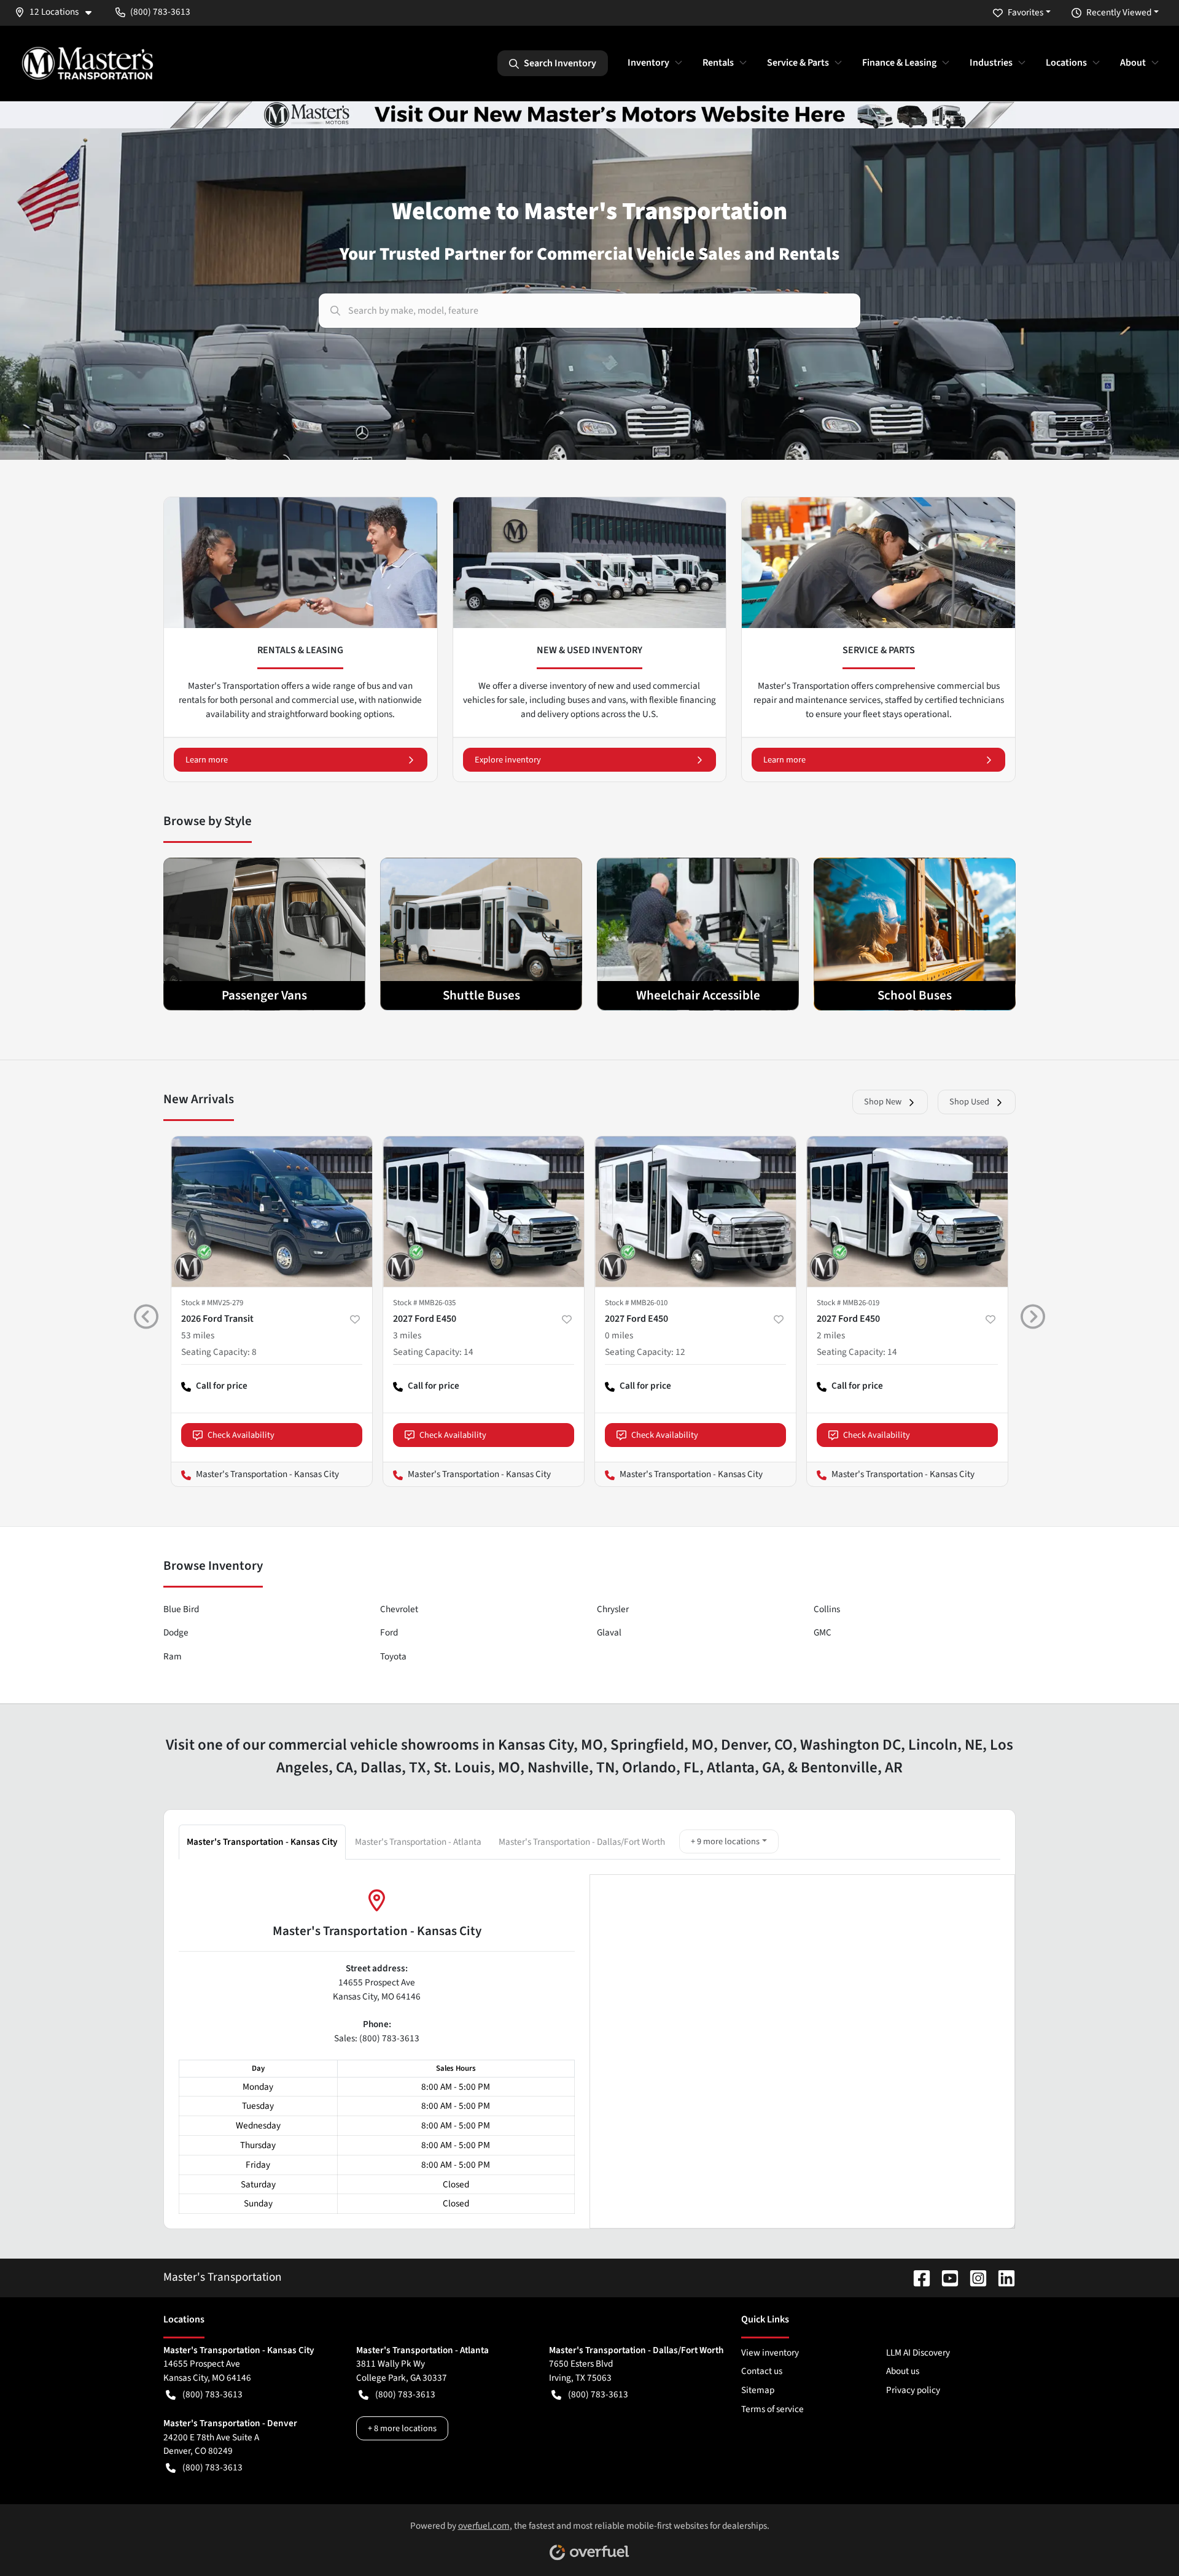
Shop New (883, 1102)
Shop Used (969, 1102)
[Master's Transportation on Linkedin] (1002, 2277)
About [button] (1133, 63)
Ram (173, 1656)
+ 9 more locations (725, 1841)
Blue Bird (181, 1609)
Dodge (176, 1632)
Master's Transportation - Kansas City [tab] (262, 1842)
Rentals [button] (718, 63)
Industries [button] (991, 63)
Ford (389, 1632)
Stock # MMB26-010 (636, 1303)
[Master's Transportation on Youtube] (945, 2277)
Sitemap (758, 2390)
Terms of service (772, 2409)
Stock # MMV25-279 (212, 1303)
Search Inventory (560, 63)
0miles (619, 1335)
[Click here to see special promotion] (589, 114)
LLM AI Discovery (918, 2353)
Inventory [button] (648, 63)
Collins (827, 1609)
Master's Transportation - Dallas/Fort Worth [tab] (582, 1842)
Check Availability (241, 1435)
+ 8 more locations (402, 2428)
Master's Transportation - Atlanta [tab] (418, 1842)
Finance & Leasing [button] (899, 63)
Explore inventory (508, 760)
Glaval (609, 1632)
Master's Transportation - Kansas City (255, 1474)
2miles (831, 1335)
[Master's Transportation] (87, 63)
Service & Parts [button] (798, 63)
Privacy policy (913, 2390)
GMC (823, 1632)
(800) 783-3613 (212, 2394)
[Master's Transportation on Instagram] (973, 2277)
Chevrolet (399, 1609)
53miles (198, 1335)
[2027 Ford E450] (484, 1212)
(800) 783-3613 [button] (160, 12)
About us (903, 2371)
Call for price (214, 1391)
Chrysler (613, 1609)
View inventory (770, 2353)
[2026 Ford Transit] (272, 1212)
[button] (58, 12)
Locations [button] (1066, 63)
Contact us (762, 2371)
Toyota (393, 1656)
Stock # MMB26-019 (848, 1303)
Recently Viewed (1119, 12)
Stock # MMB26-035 (424, 1303)
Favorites (1025, 12)
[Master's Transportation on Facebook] (917, 2277)
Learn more (207, 760)
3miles (407, 1335)
